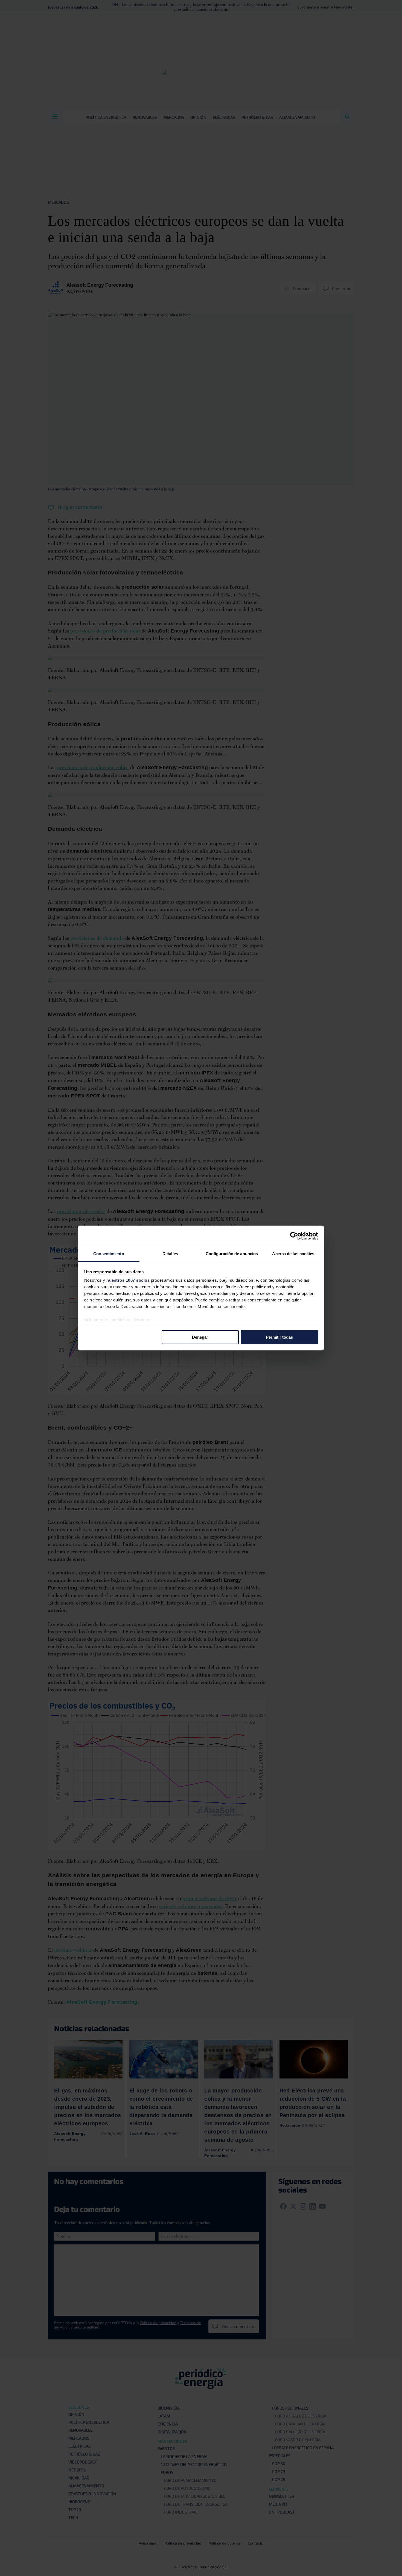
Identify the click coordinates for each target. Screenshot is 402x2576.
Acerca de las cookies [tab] (293, 1254)
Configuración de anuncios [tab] (232, 1254)
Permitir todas (279, 1337)
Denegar (200, 1337)
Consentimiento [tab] (109, 1254)
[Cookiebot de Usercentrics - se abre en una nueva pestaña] (294, 1236)
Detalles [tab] (170, 1254)
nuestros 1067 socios (128, 1280)
